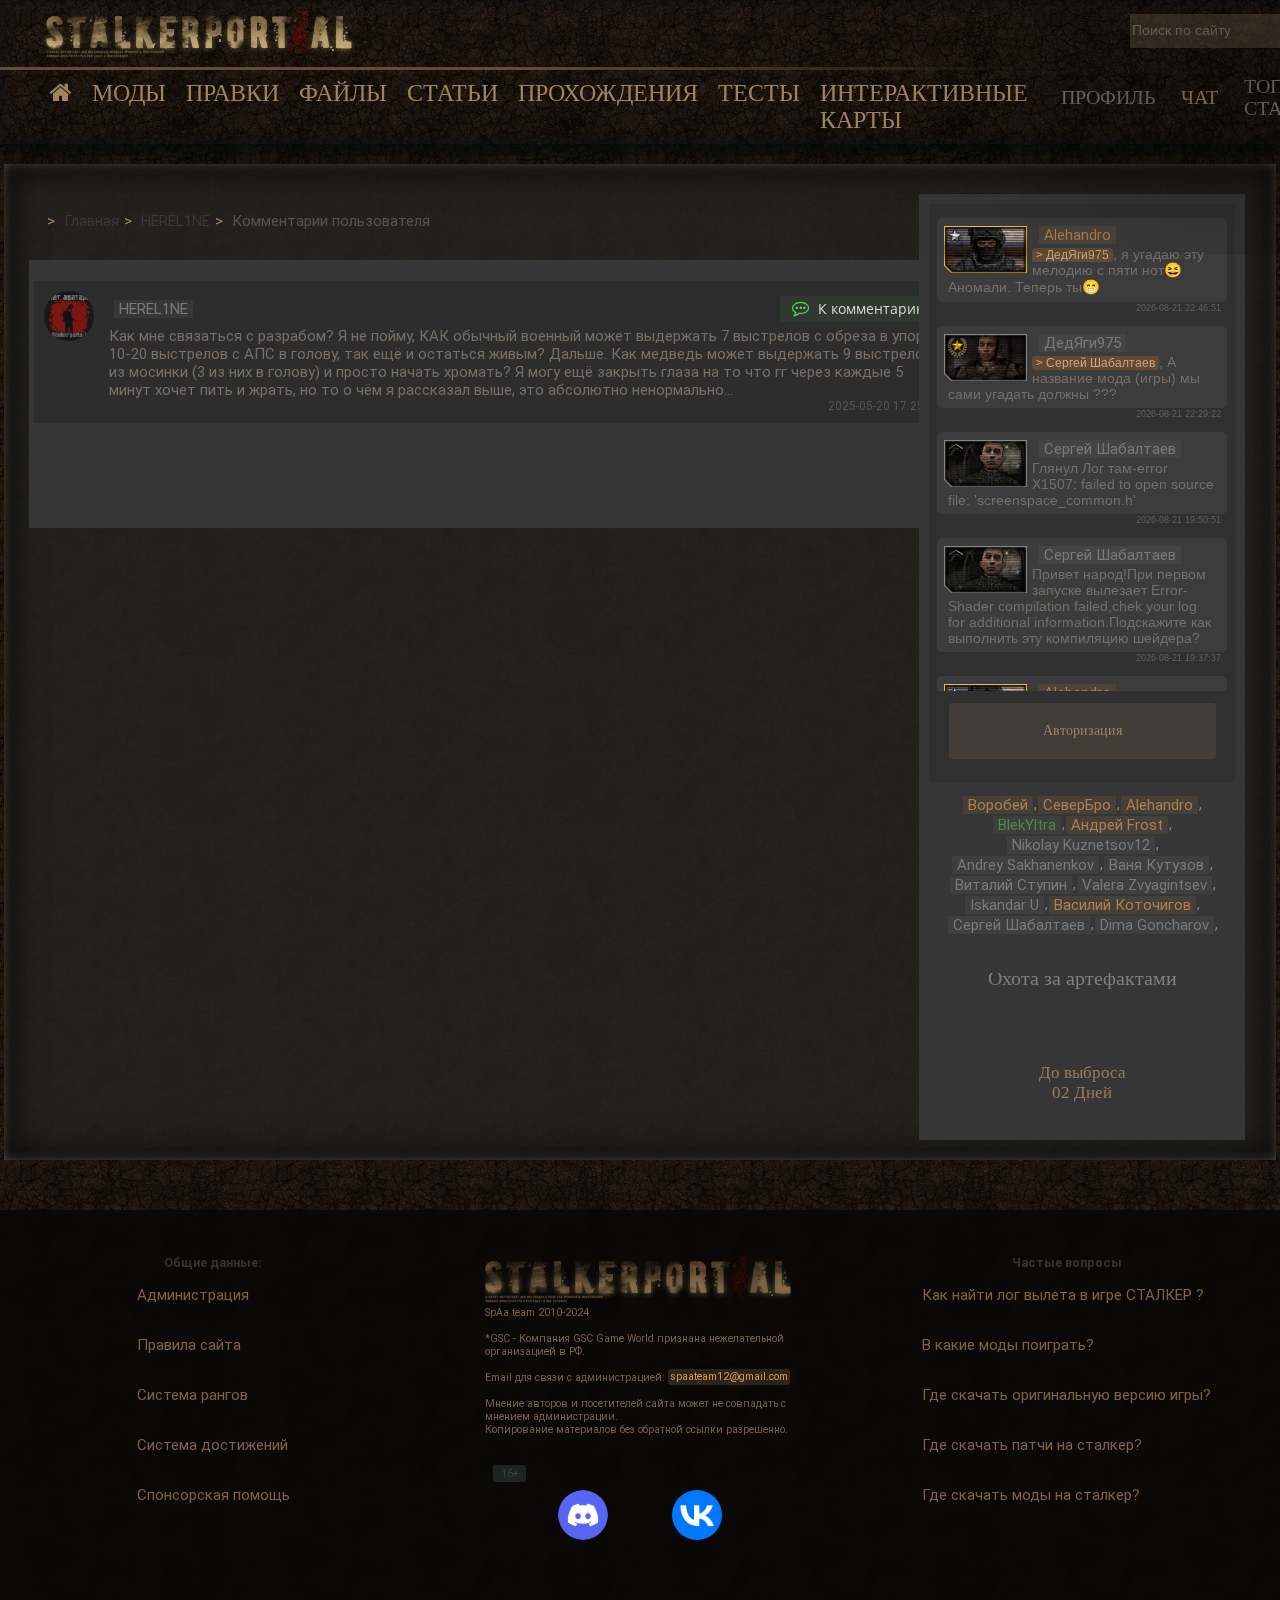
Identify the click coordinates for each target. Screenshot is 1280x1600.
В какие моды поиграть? (1008, 1345)
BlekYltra (1027, 825)
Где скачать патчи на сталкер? (1032, 1445)
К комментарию (871, 309)
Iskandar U (1004, 905)
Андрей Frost (1117, 825)
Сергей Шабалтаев (1019, 925)
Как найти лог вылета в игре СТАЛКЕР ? (1063, 1295)
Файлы (343, 93)
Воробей (998, 805)
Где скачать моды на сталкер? (1031, 1495)
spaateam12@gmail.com (729, 1377)
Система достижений (212, 1445)
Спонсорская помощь (213, 1495)
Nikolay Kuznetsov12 (1081, 845)
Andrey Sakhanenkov (1025, 865)
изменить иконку (985, 247)
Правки (232, 93)
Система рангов (192, 1395)
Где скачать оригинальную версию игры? (1066, 1395)
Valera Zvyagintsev (1144, 885)
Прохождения (608, 93)
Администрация (193, 1295)
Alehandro (1159, 805)
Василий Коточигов (1122, 905)
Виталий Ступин (1011, 885)
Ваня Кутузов (1156, 865)
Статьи (452, 93)
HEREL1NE (153, 309)
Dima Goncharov (1154, 925)
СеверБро (1077, 805)
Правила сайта (189, 1345)
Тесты (759, 93)
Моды (129, 93)
